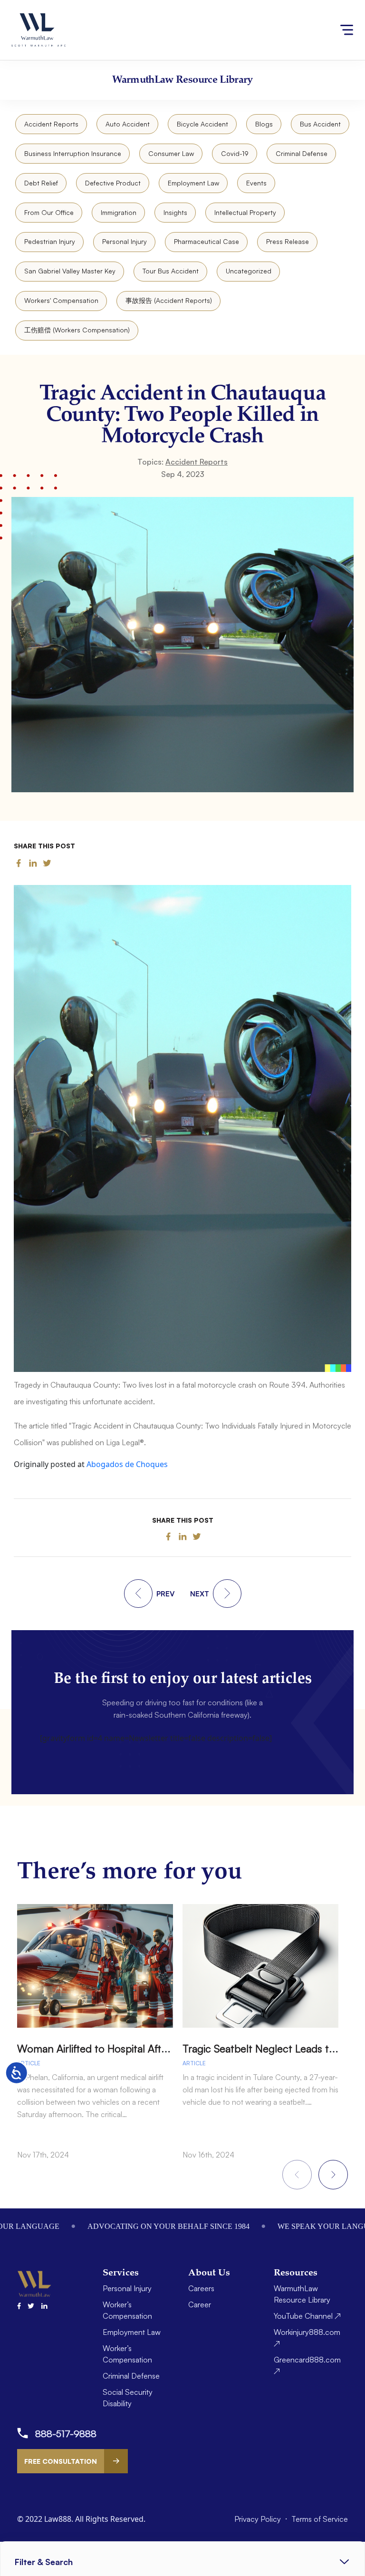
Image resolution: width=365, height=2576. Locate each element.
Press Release (288, 241)
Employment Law (193, 183)
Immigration (119, 212)
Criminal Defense (302, 153)
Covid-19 (235, 153)
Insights (175, 212)
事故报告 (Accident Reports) (169, 300)
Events (256, 183)
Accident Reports (51, 124)
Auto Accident (128, 124)
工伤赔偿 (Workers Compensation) (77, 330)
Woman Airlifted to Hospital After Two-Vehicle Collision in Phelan (168, 2048)
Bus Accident (320, 124)
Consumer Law (171, 153)
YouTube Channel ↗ (307, 2316)
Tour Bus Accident (171, 271)
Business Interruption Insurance (73, 153)
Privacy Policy (259, 2519)
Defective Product (113, 183)
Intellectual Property (245, 212)
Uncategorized (249, 271)
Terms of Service (320, 2519)
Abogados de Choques (127, 1464)
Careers (201, 2288)
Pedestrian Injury (50, 241)
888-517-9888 (66, 2434)
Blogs (264, 124)
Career (200, 2304)
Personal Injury (125, 241)
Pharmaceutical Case (207, 241)
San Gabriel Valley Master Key (70, 271)
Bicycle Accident (202, 124)
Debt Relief (41, 183)
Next (333, 2175)
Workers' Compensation (61, 300)
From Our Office (49, 212)
